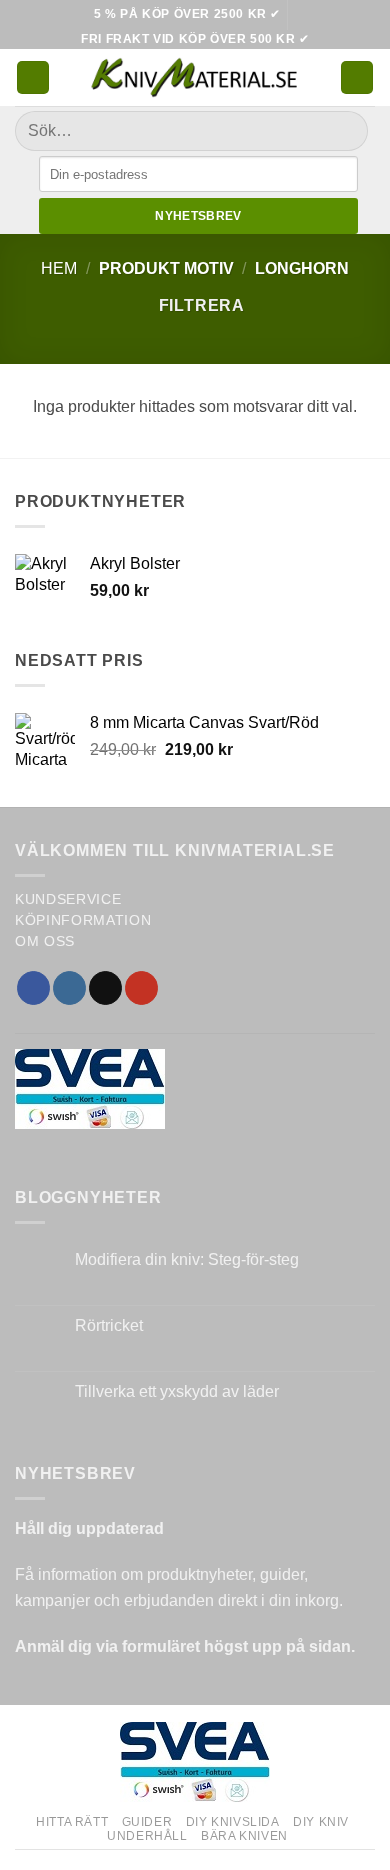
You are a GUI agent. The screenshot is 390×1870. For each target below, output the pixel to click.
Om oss (45, 941)
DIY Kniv (321, 1822)
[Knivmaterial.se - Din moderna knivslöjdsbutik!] (195, 77)
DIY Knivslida (233, 1822)
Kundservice (68, 899)
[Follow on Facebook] (33, 988)
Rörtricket (109, 1325)
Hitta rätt (72, 1822)
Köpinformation (83, 920)
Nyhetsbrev (198, 216)
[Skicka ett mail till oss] (105, 988)
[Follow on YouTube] (141, 988)
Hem (59, 268)
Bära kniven (244, 1836)
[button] (33, 77)
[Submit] (344, 131)
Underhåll (147, 1836)
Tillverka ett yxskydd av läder (177, 1391)
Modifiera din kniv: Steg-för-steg (187, 1259)
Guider (147, 1822)
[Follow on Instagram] (69, 988)
